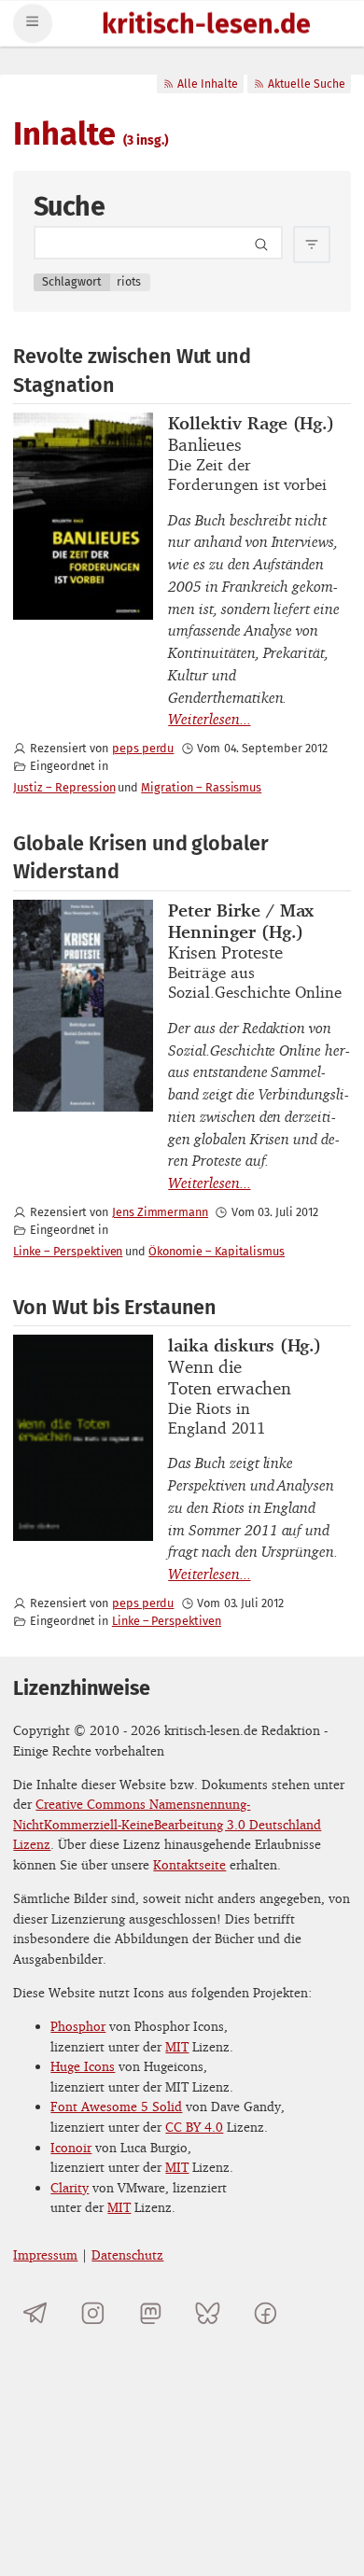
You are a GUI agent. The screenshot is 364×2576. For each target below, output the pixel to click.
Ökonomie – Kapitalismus (217, 1251)
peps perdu (143, 748)
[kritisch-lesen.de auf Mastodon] (151, 2313)
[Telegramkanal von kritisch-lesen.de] (35, 2313)
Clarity (70, 2187)
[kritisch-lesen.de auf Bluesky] (208, 2313)
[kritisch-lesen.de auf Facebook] (266, 2313)
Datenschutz (127, 2254)
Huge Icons (83, 2066)
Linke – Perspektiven (68, 1251)
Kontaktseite (189, 1864)
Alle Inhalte (208, 84)
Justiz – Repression (64, 787)
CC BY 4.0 (194, 2127)
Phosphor (78, 2026)
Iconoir (71, 2147)
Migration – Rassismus (201, 787)
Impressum (45, 2254)
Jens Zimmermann (160, 1212)
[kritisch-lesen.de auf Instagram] (93, 2313)
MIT (177, 2046)
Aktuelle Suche (307, 84)
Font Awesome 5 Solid (116, 2106)
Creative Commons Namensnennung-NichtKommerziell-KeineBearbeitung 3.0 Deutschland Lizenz (167, 1824)
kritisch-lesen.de (206, 26)
